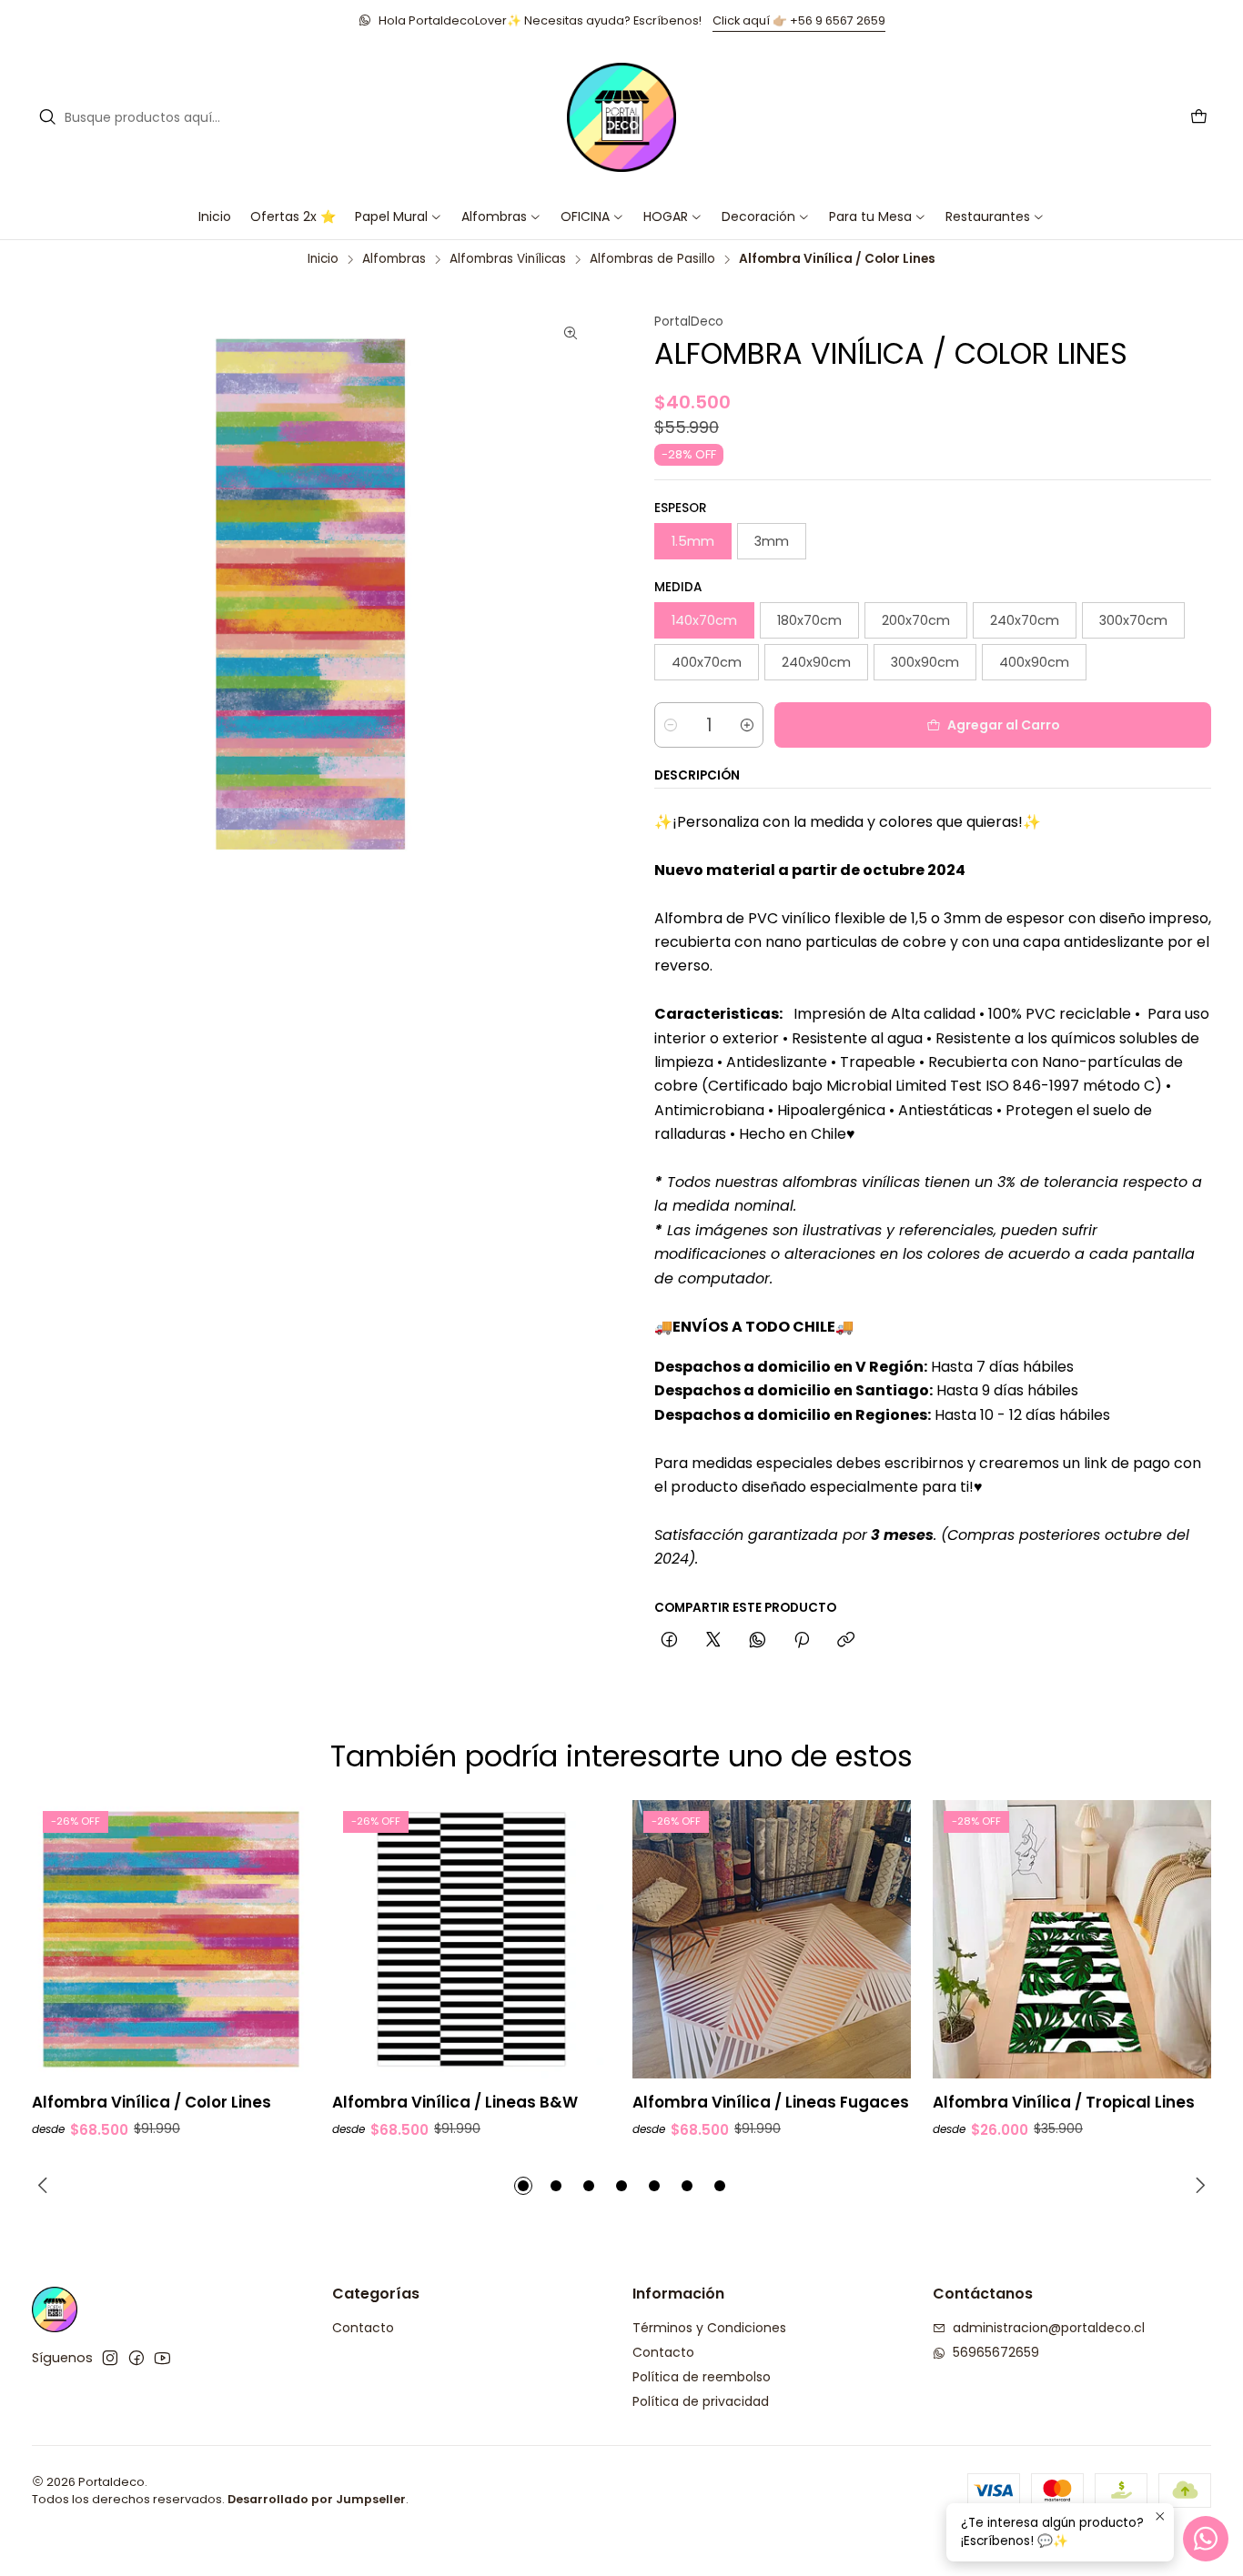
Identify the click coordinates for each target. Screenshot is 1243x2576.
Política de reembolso (702, 2377)
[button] (592, 216)
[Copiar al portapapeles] (846, 1641)
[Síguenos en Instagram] (110, 2358)
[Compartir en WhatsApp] (758, 1641)
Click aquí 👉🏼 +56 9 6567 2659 (799, 20)
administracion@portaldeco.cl (1049, 2328)
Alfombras (394, 259)
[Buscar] (47, 117)
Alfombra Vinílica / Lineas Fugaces (771, 2103)
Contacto (363, 2328)
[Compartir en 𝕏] (713, 1641)
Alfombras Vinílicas (508, 259)
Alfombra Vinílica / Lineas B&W (455, 2103)
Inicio (323, 259)
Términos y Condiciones (709, 2328)
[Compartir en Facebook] (669, 1641)
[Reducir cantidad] (671, 725)
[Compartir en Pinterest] (802, 1641)
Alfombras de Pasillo (652, 259)
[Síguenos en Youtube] (162, 2358)
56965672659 (996, 2352)
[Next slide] (1198, 2186)
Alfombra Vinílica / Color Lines (152, 2103)
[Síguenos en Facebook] (136, 2358)
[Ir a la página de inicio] (621, 117)
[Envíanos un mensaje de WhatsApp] (1206, 2539)
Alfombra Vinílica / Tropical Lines (1064, 2103)
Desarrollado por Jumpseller (317, 2499)
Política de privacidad (701, 2401)
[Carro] (1199, 118)
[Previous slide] (45, 2186)
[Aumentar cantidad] (747, 725)
